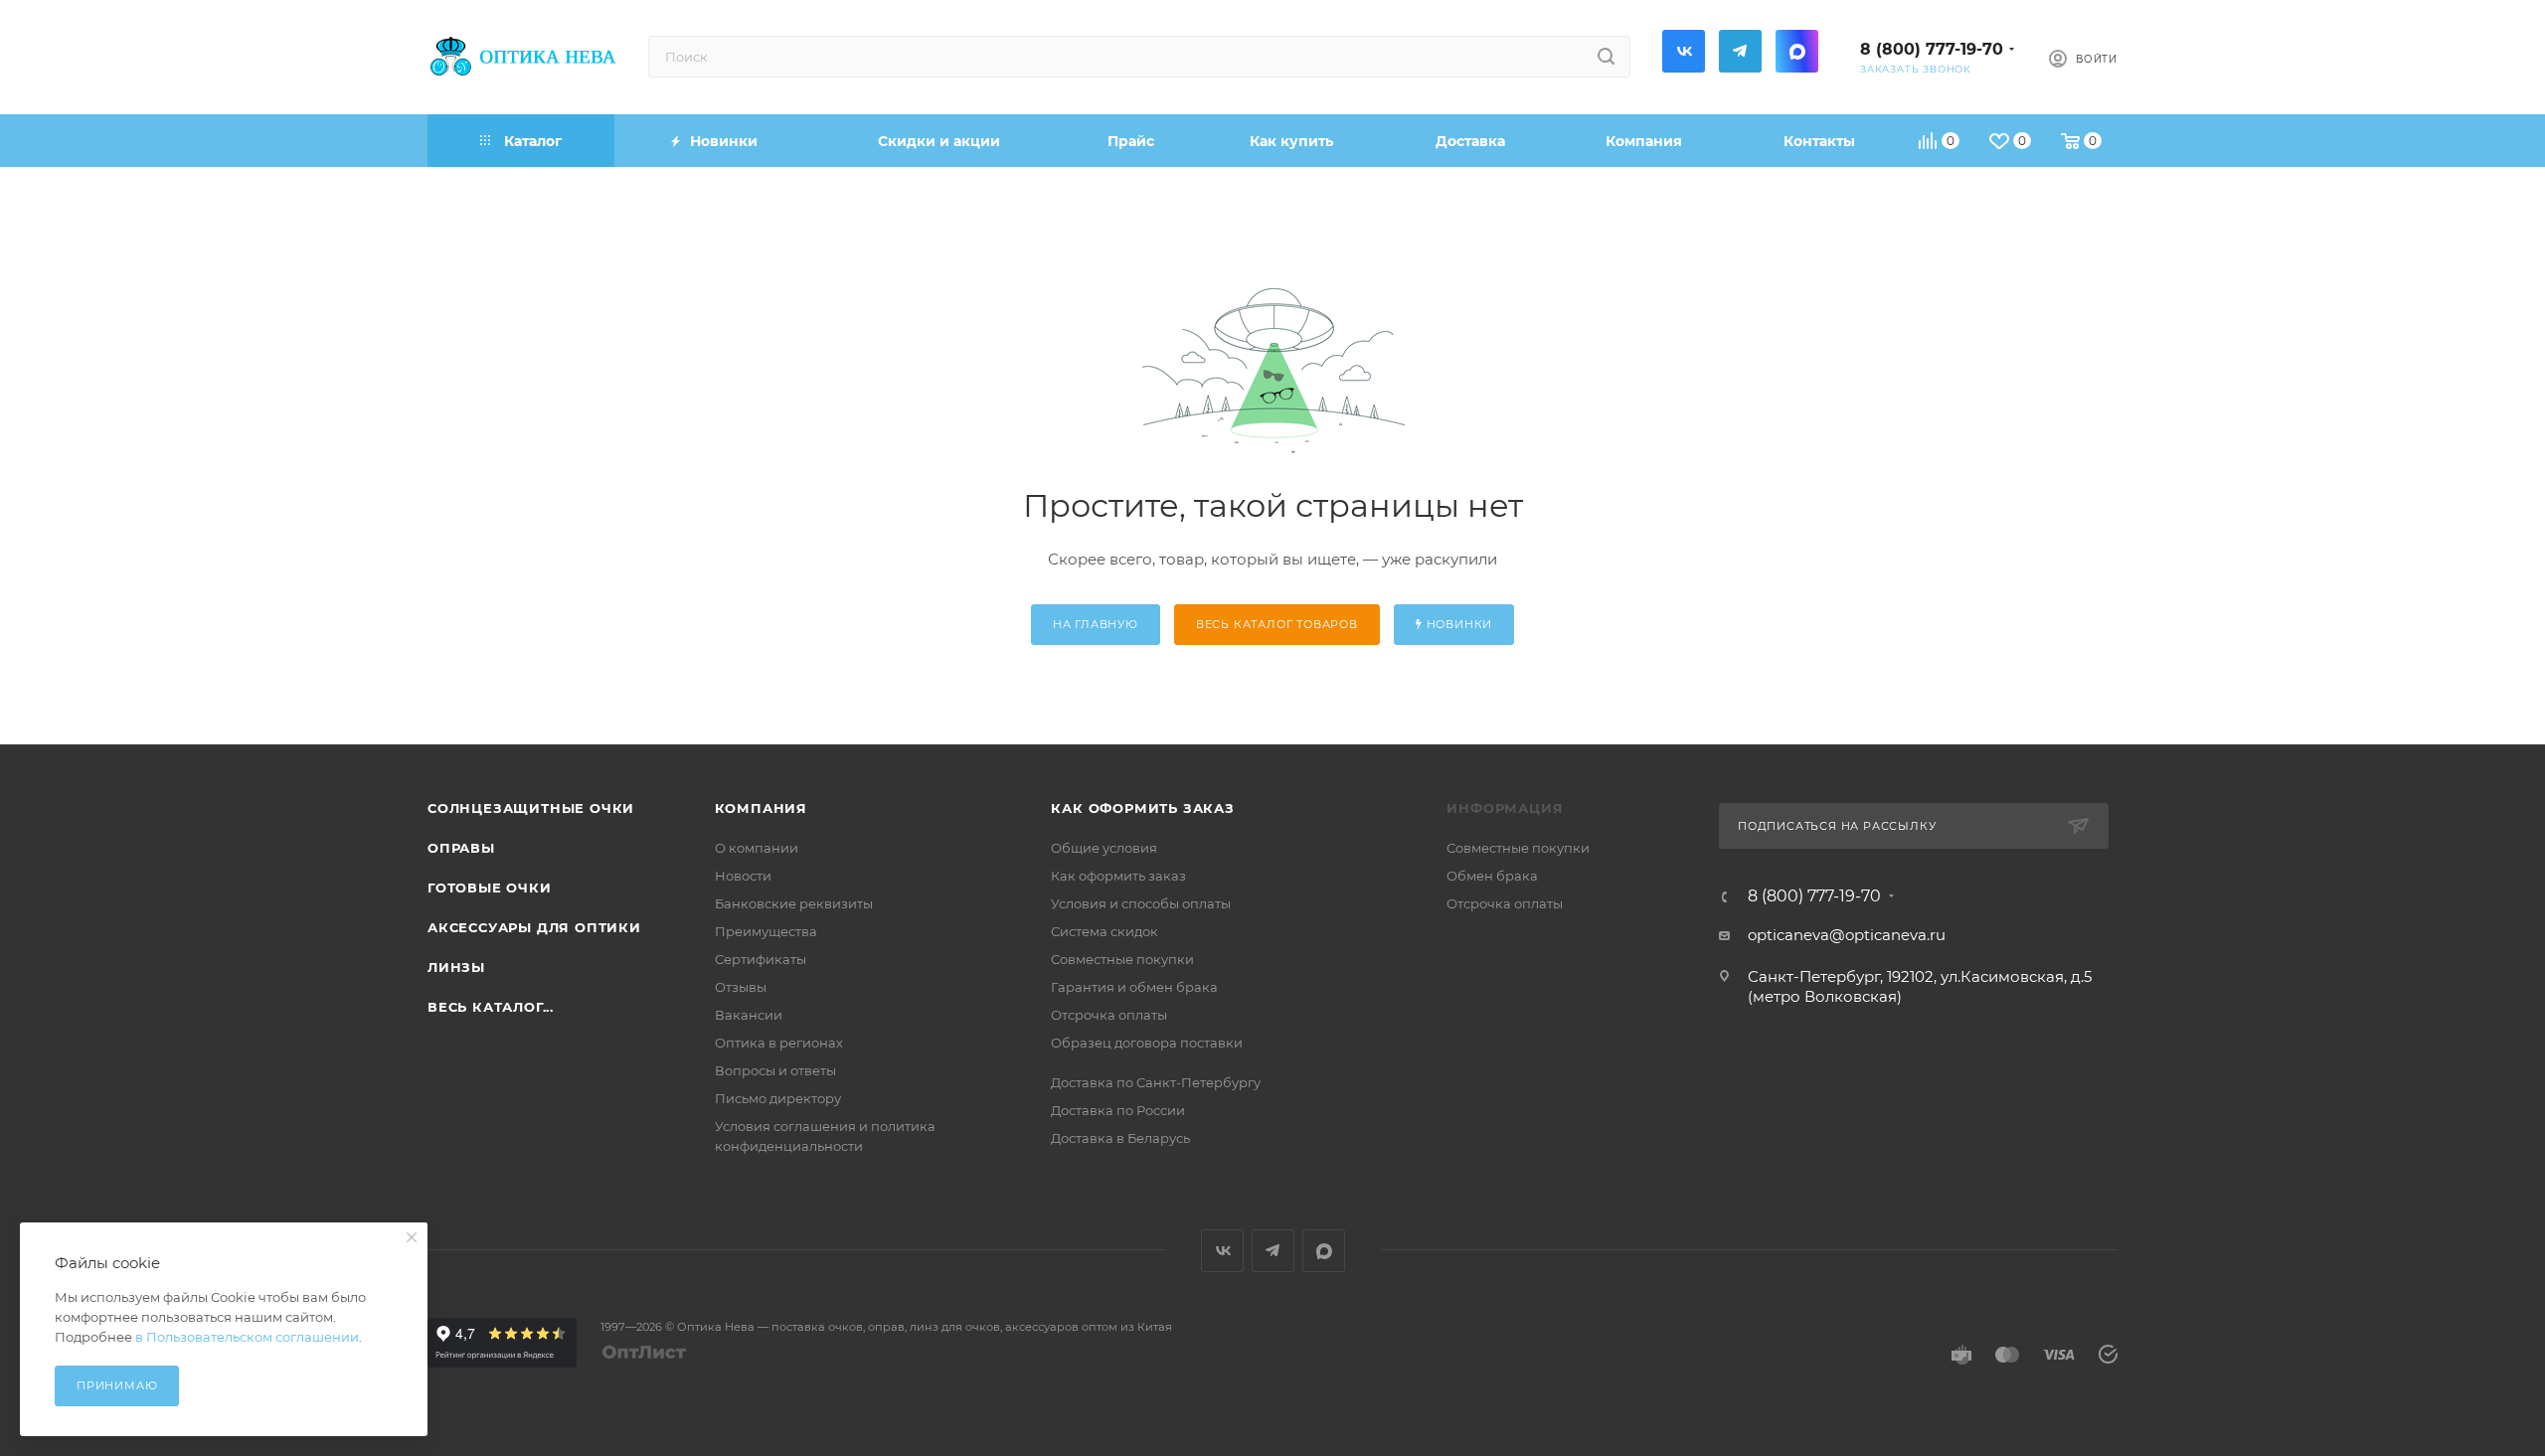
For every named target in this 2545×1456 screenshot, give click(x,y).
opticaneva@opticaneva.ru (1847, 935)
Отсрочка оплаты (1109, 1015)
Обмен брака (1492, 876)
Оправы (461, 848)
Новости (743, 876)
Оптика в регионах (779, 1043)
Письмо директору (778, 1098)
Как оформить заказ (1142, 808)
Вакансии (749, 1015)
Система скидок (1104, 931)
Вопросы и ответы (775, 1070)
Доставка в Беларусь (1120, 1138)
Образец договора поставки (1147, 1043)
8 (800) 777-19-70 (1932, 49)
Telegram (1740, 51)
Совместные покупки (1122, 959)
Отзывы (741, 987)
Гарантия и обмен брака (1134, 987)
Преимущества (766, 931)
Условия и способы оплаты (1141, 903)
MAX (1797, 51)
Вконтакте (1684, 51)
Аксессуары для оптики (534, 927)
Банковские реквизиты (794, 903)
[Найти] (1606, 57)
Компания (761, 808)
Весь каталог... (491, 1007)
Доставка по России (1118, 1110)
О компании (757, 848)
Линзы (456, 967)
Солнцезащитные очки (531, 808)
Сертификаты (761, 959)
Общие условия (1104, 848)
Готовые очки (490, 888)
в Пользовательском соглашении (247, 1337)
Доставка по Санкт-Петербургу (1156, 1082)
